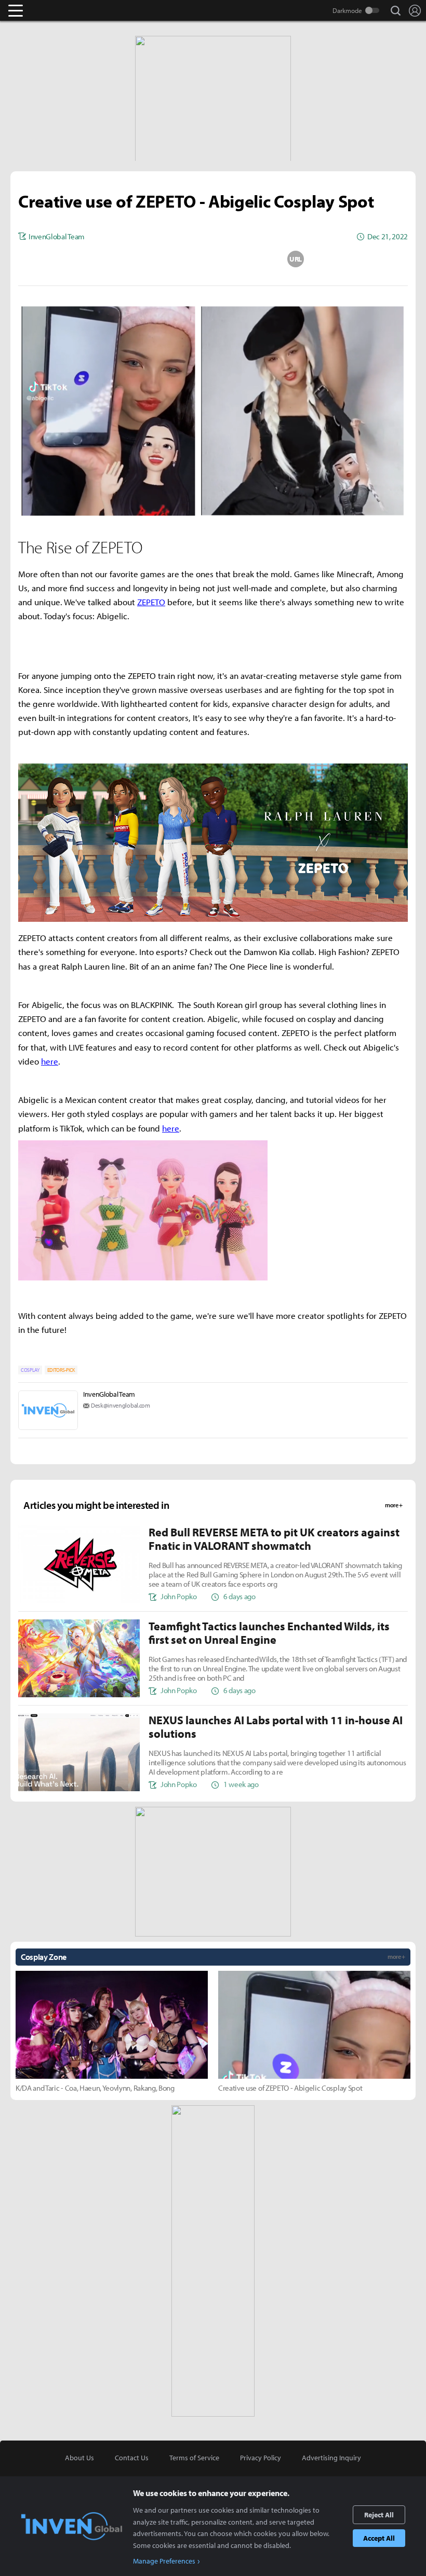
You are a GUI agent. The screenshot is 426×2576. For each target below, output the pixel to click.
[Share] (172, 259)
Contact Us (132, 2458)
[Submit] (213, 259)
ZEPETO (151, 602)
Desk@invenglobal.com (121, 1405)
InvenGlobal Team (109, 1394)
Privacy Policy (261, 2458)
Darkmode (347, 10)
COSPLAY (30, 1370)
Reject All (379, 2515)
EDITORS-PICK (61, 1370)
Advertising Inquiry (331, 2458)
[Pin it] (255, 259)
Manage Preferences (164, 2561)
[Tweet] (130, 259)
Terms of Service (194, 2458)
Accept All (379, 2538)
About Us (79, 2458)
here (50, 1061)
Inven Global (56, 10)
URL (296, 259)
